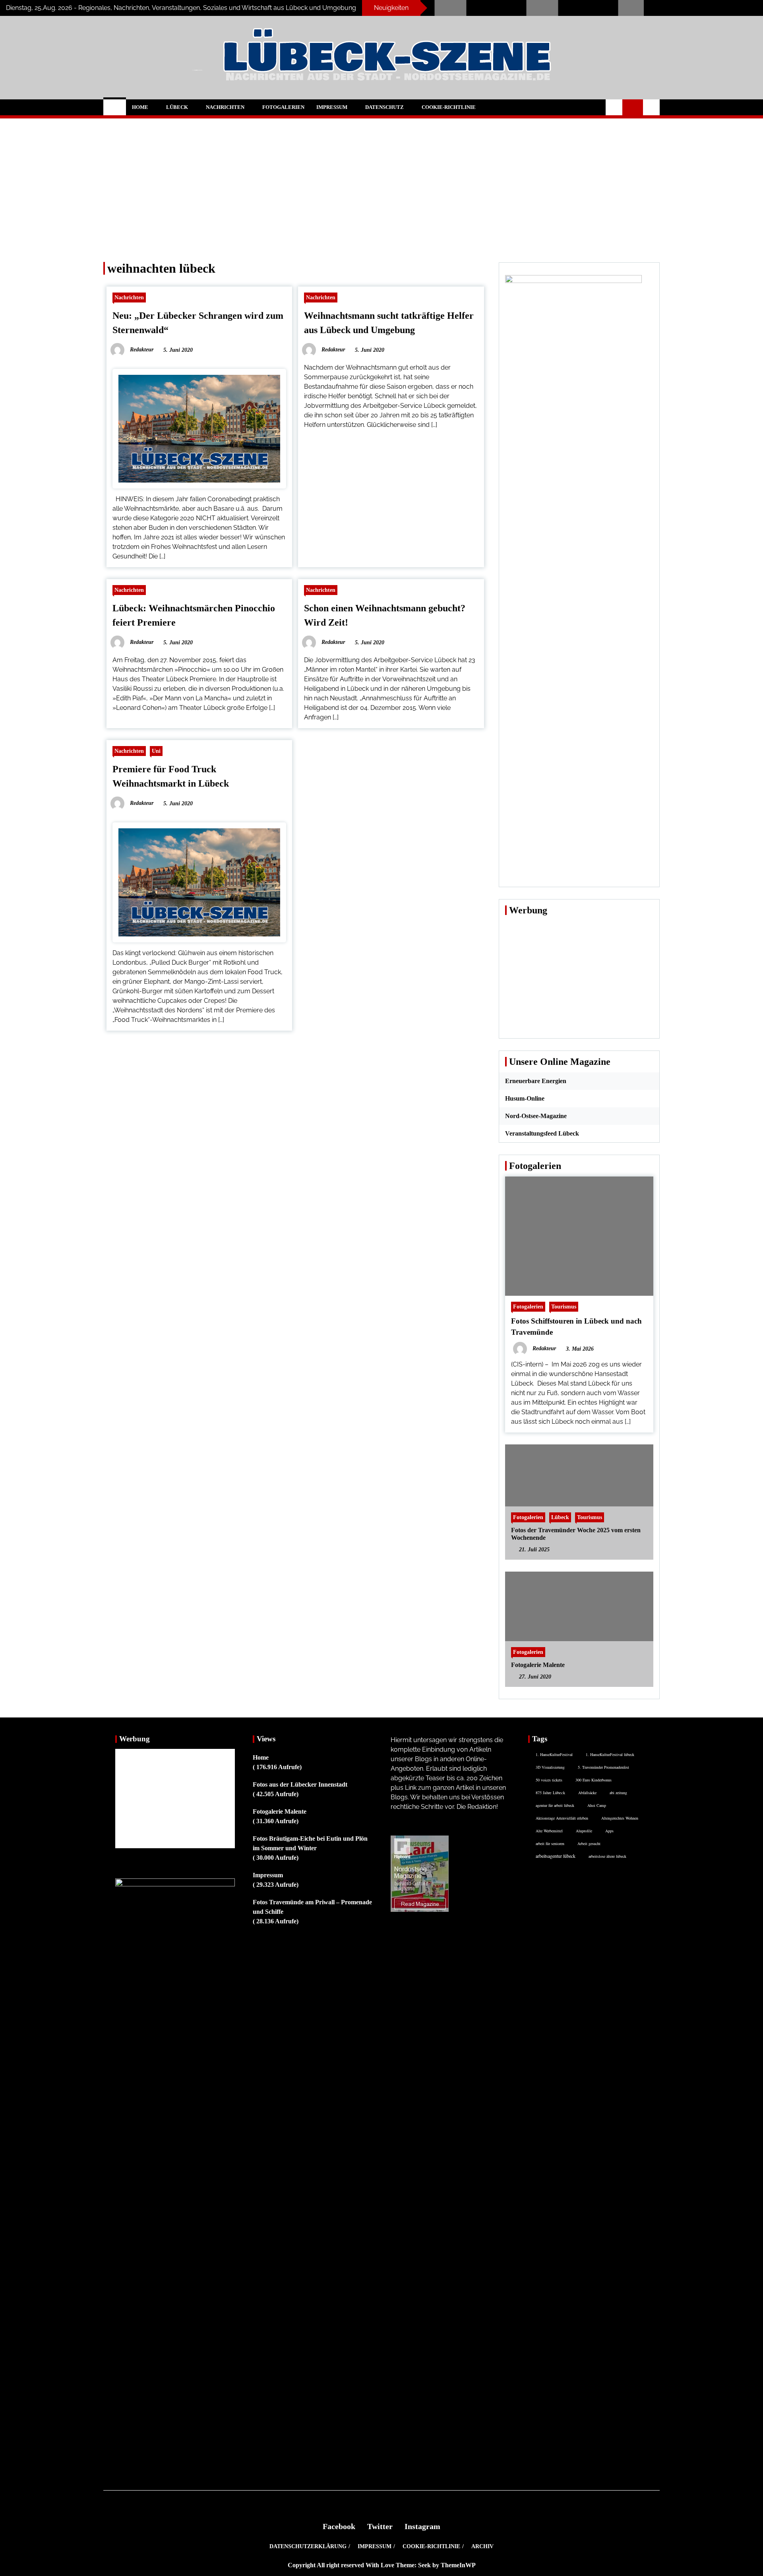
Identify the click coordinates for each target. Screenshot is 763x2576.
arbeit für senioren (550, 1843)
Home (140, 107)
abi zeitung (618, 1793)
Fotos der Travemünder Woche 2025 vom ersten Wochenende (576, 1534)
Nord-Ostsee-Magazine (536, 1116)
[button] (614, 107)
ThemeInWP (458, 2565)
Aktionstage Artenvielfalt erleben (562, 1818)
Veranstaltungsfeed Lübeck (542, 1133)
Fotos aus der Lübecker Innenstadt (300, 1784)
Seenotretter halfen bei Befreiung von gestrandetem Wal (532, 8)
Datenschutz (384, 107)
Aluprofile (584, 1831)
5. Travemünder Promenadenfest (603, 1767)
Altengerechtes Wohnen (620, 1818)
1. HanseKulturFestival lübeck (610, 1754)
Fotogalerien (283, 107)
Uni (156, 751)
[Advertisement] (381, 184)
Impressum (332, 107)
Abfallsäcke (587, 1793)
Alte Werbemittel (549, 1831)
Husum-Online (525, 1098)
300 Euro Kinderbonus (594, 1780)
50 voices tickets (549, 1780)
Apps (609, 1831)
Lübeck (177, 107)
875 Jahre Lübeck (550, 1793)
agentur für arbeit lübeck (555, 1805)
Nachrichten (225, 107)
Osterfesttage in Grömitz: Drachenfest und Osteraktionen (622, 8)
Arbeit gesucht (589, 1843)
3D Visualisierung (550, 1767)
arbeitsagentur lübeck (556, 1856)
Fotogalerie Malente (538, 1665)
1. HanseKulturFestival (554, 1754)
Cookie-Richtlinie (449, 107)
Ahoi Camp (597, 1805)
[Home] (115, 107)
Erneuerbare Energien (536, 1081)
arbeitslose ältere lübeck (607, 1856)
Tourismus (564, 1306)
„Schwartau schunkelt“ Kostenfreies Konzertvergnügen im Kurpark (439, 8)
